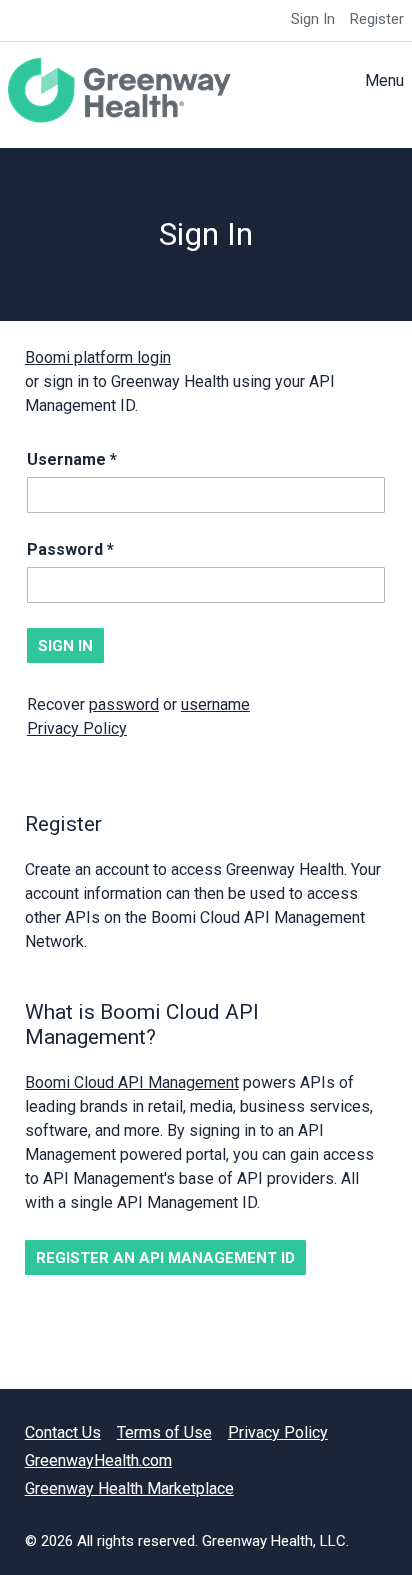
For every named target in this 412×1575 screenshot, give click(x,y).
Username (66, 459)
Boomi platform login (98, 357)
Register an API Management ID (165, 1258)
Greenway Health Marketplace (129, 1488)
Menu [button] (384, 80)
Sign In (313, 19)
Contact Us (63, 1432)
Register (377, 19)
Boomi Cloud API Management (132, 1082)
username (215, 704)
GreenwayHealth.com (98, 1460)
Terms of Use (164, 1432)
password (124, 704)
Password (65, 549)
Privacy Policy (77, 728)
